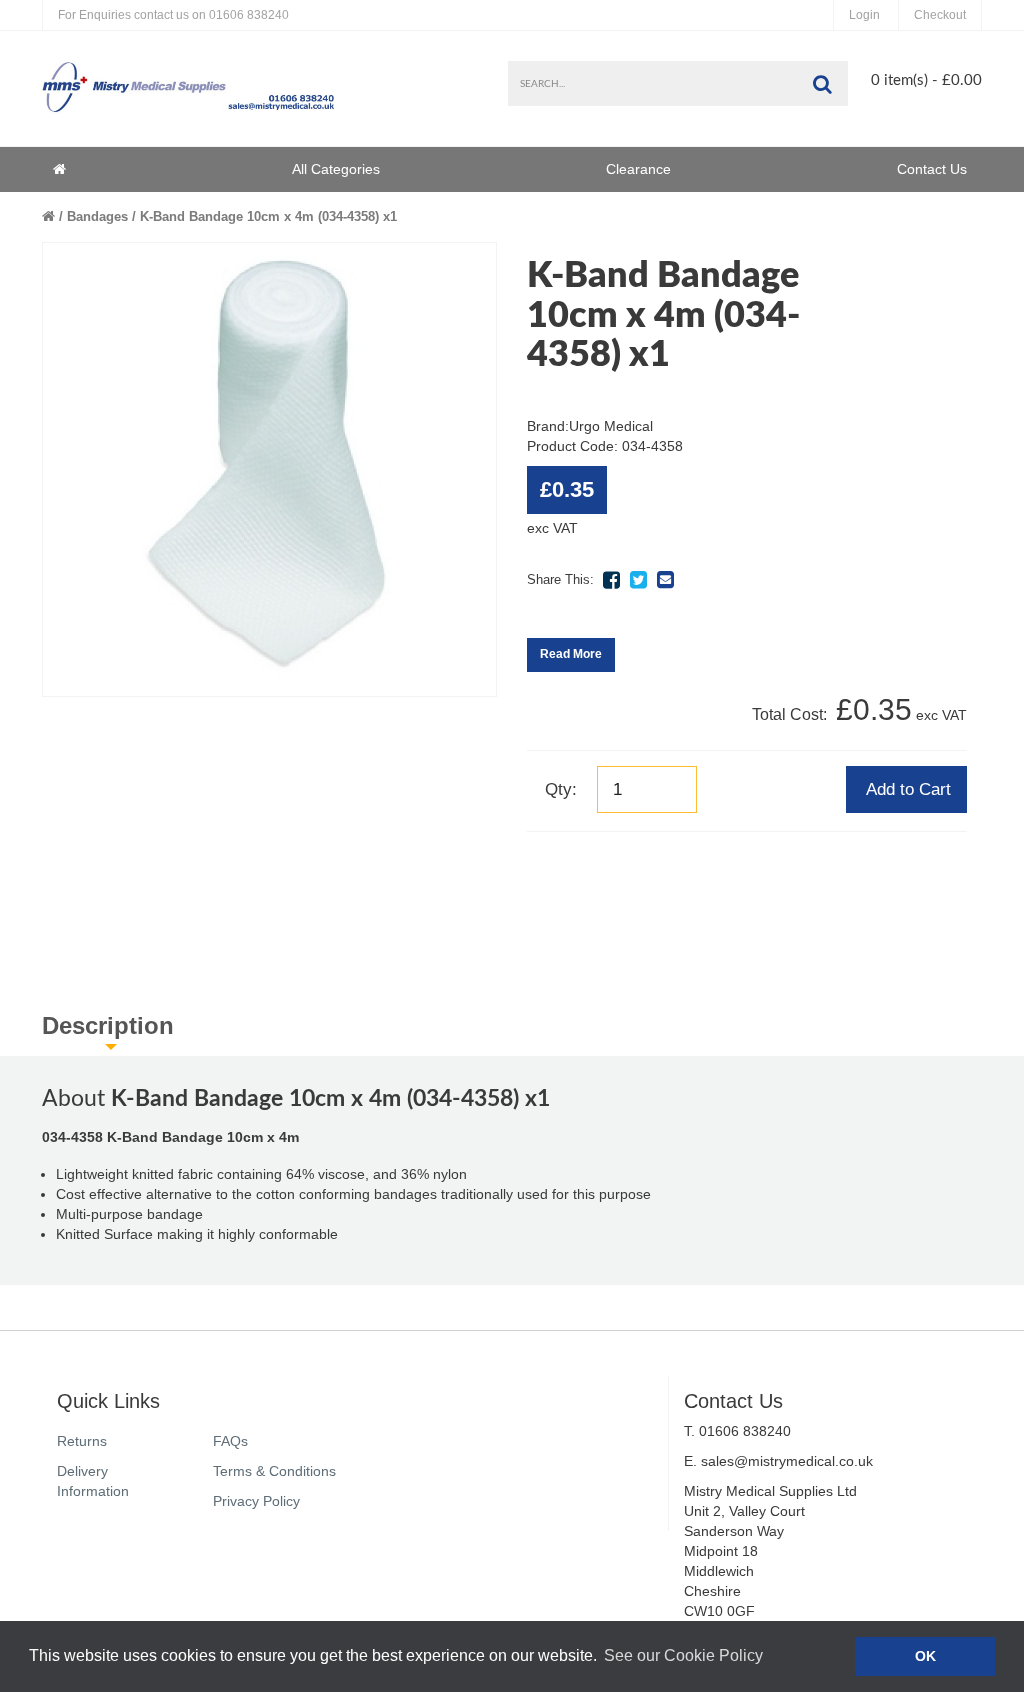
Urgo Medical (611, 426)
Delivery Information (93, 1481)
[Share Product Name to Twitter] (638, 580)
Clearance (638, 169)
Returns (82, 1441)
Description (108, 1025)
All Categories (336, 169)
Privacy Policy (256, 1501)
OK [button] (925, 1656)
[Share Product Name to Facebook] (611, 580)
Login (864, 15)
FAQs (230, 1441)
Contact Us (932, 169)
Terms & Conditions (274, 1471)
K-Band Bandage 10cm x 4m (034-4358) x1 (268, 216)
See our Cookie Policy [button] (683, 1655)
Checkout (940, 15)
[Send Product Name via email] (665, 580)
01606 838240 (173, 15)
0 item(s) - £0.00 (926, 80)
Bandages (97, 216)
